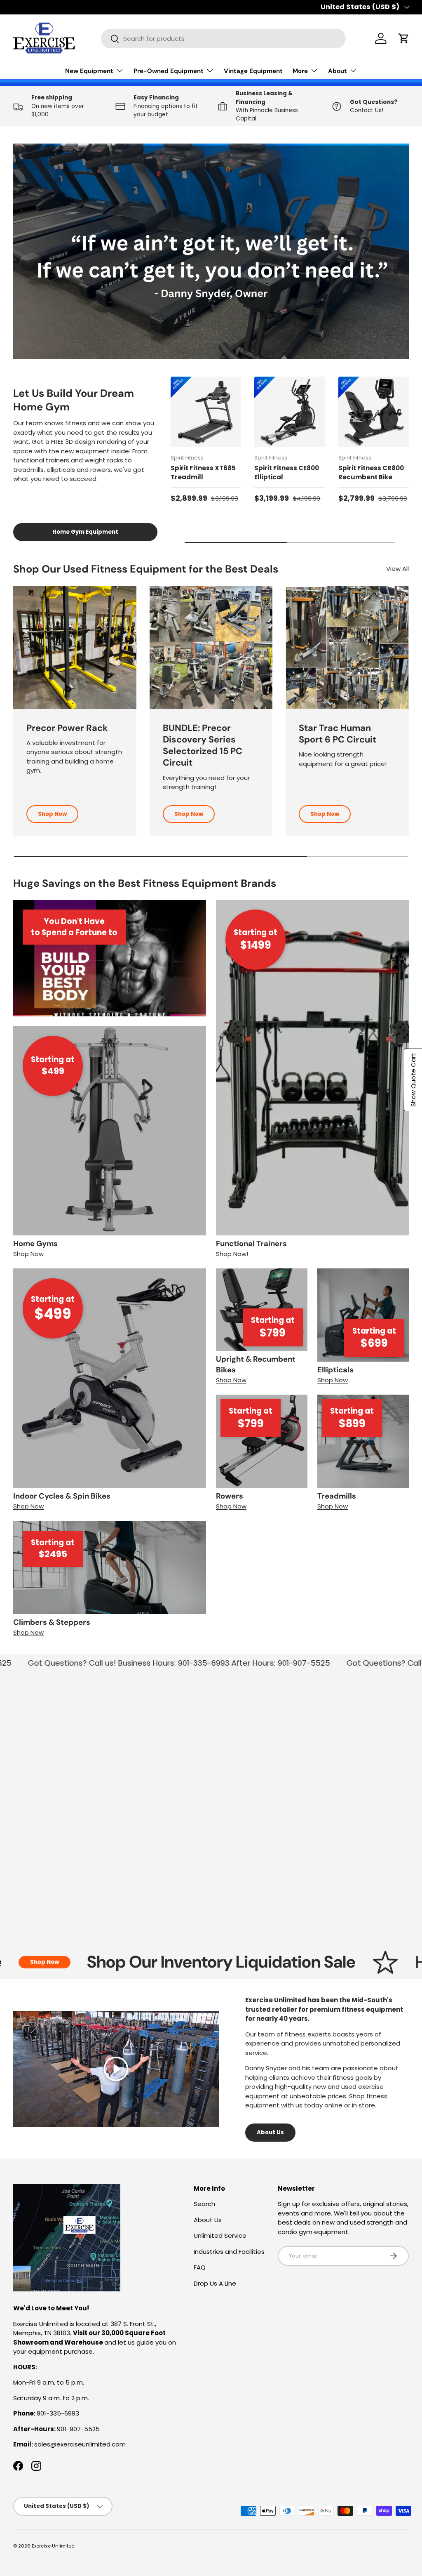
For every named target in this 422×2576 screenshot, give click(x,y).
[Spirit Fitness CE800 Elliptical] (290, 412)
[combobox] (223, 39)
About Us (270, 2132)
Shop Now (52, 814)
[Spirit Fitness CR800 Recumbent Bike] (374, 412)
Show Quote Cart (413, 1080)
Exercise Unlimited (53, 2546)
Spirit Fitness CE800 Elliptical (287, 473)
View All (397, 569)
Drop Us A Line (215, 2283)
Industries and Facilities (229, 2252)
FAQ (200, 2267)
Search (204, 2204)
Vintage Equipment (253, 71)
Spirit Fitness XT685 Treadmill (203, 473)
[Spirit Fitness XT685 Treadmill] (206, 412)
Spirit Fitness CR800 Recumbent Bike (371, 473)
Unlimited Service (220, 2235)
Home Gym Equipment (85, 532)
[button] (404, 38)
